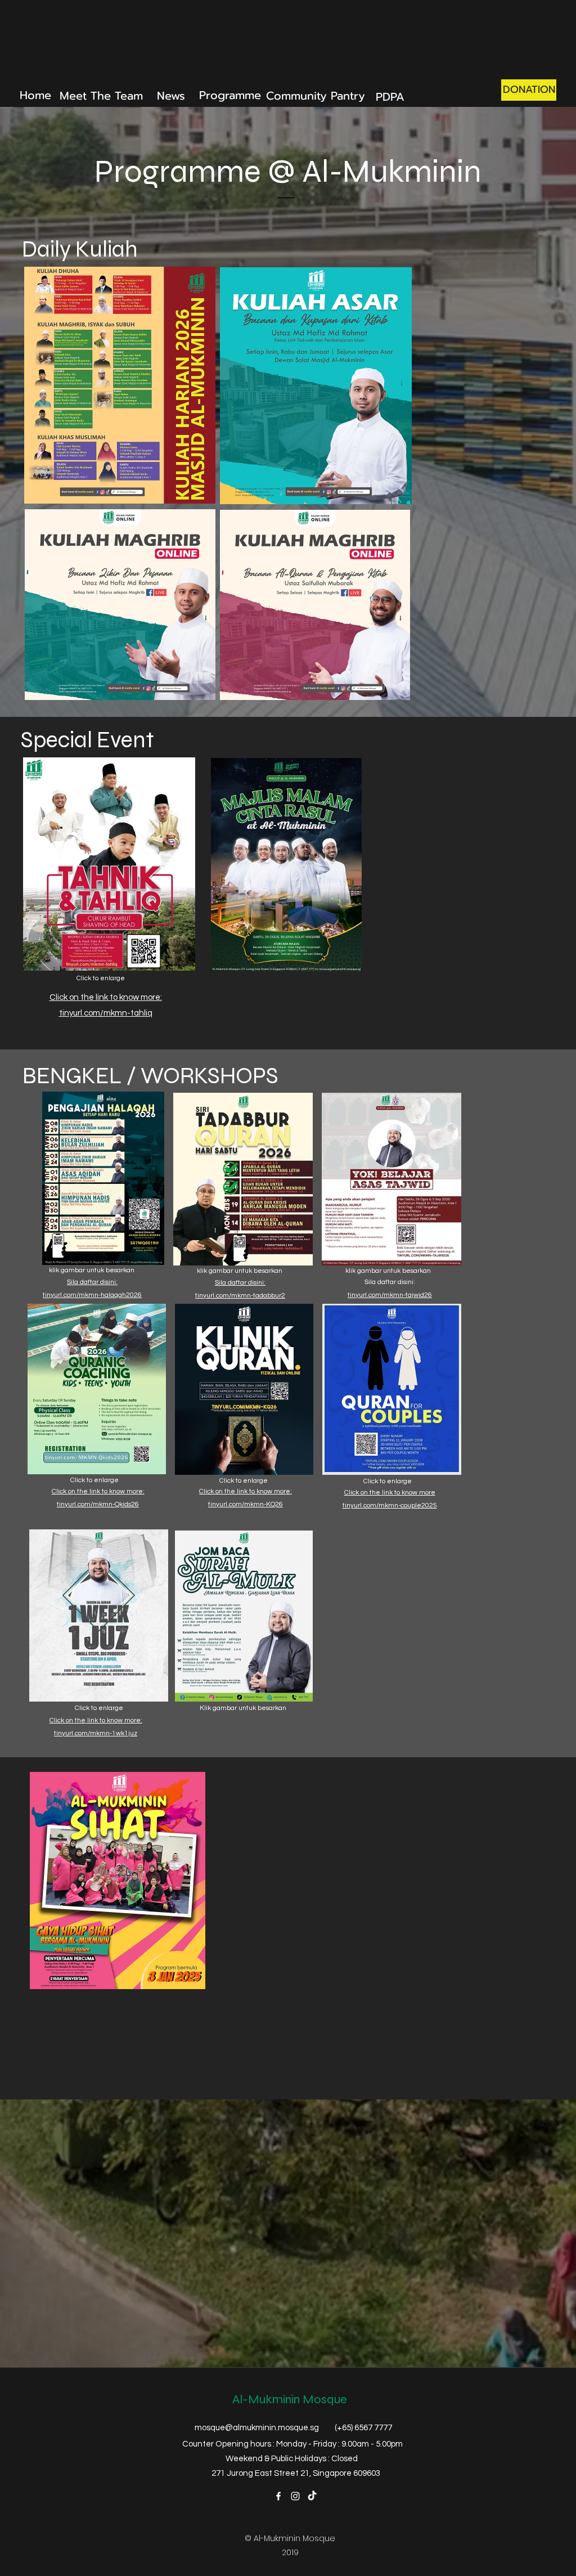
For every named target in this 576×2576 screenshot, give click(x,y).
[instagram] (295, 2496)
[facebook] (278, 2496)
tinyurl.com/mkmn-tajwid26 (390, 1295)
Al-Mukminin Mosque (290, 2399)
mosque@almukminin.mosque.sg (257, 2428)
